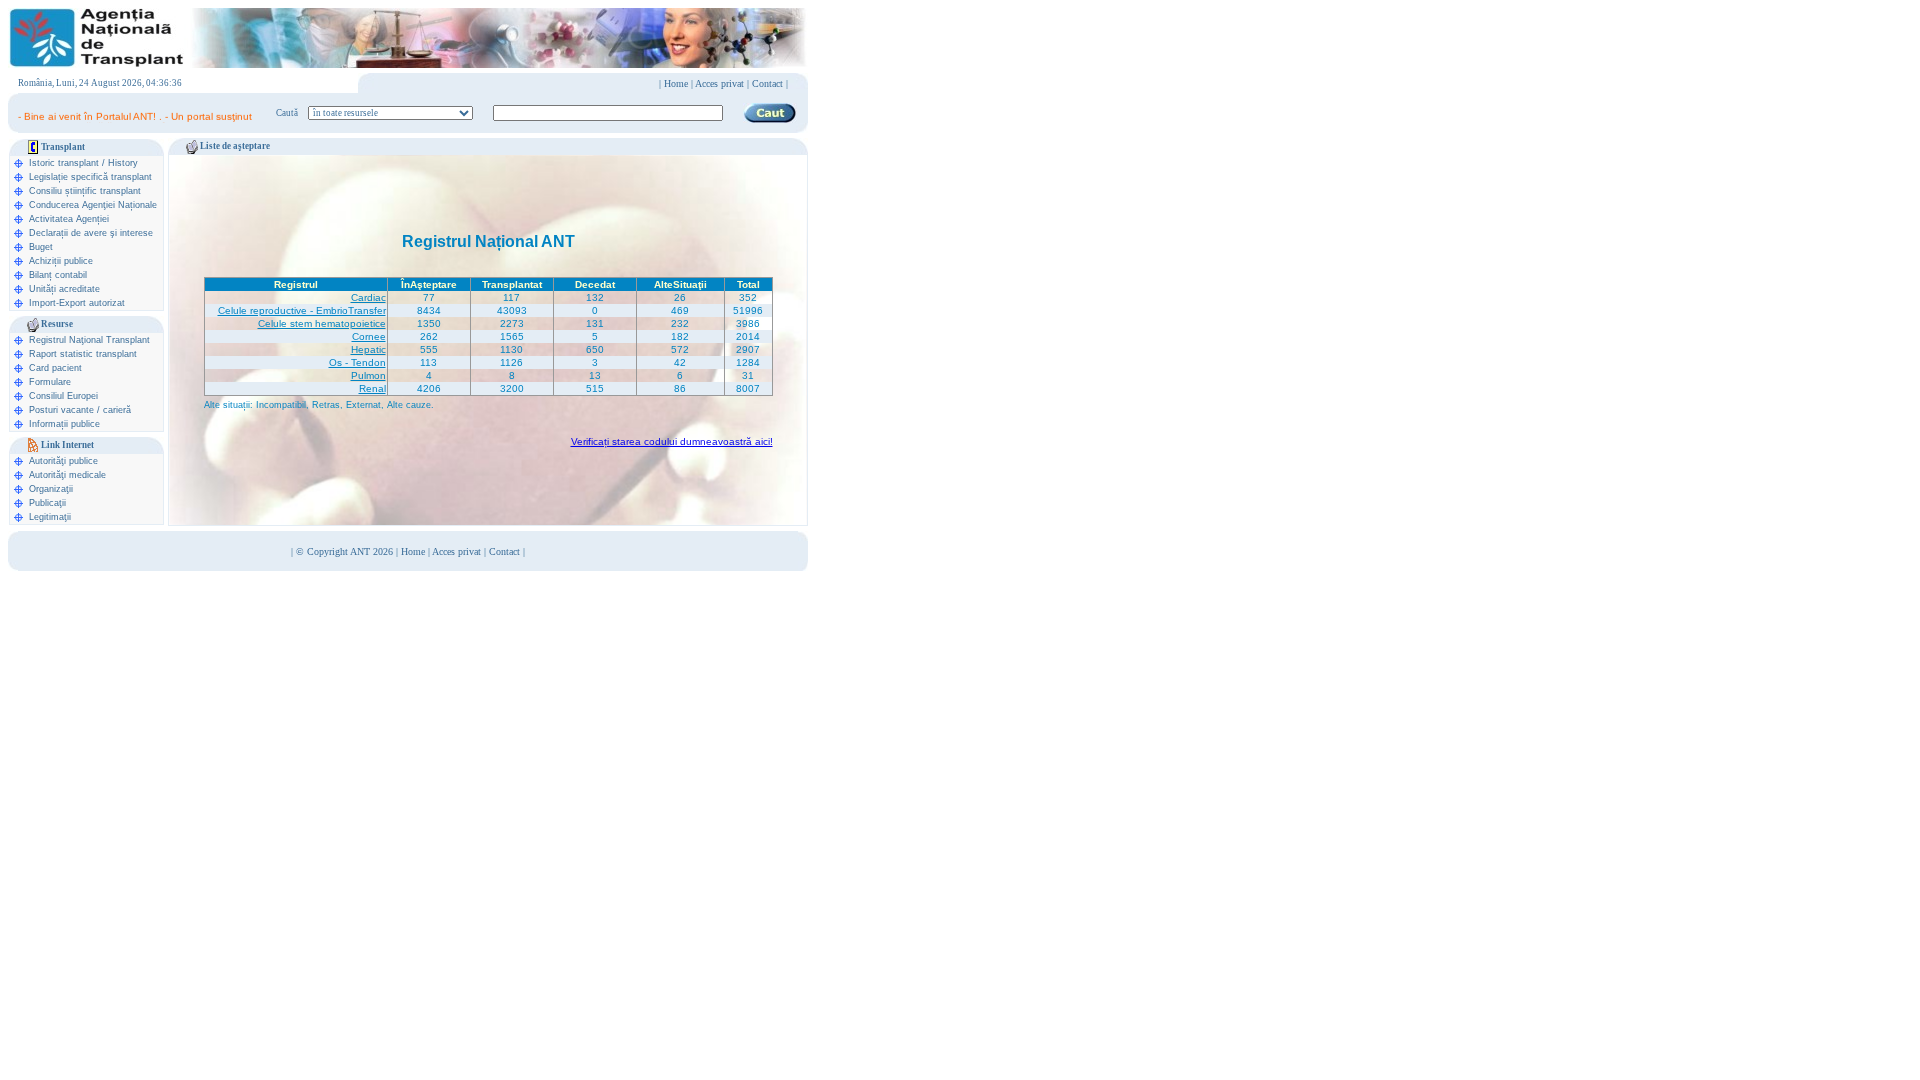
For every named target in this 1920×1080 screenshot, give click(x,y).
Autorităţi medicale (67, 475)
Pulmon (368, 375)
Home (676, 83)
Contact (504, 551)
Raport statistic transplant (83, 354)
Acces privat (719, 83)
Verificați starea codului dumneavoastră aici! (672, 441)
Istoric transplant (64, 163)
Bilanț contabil (58, 275)
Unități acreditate (64, 289)
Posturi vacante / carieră (80, 410)
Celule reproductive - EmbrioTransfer (302, 310)
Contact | (770, 83)
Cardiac (368, 297)
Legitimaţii (50, 517)
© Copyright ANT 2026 (346, 551)
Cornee (369, 336)
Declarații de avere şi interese (91, 233)
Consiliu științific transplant (85, 191)
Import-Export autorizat (77, 303)
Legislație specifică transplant (90, 177)
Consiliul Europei (63, 396)
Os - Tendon (357, 362)
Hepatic (368, 349)
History (123, 163)
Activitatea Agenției (69, 219)
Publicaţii (47, 503)
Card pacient (55, 368)
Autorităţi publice (63, 461)
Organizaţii (51, 489)
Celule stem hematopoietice (322, 323)
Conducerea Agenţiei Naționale (93, 205)
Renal (372, 388)
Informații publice (64, 424)
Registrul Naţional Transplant (89, 340)
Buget (41, 247)
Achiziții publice (61, 261)
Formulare (50, 382)
